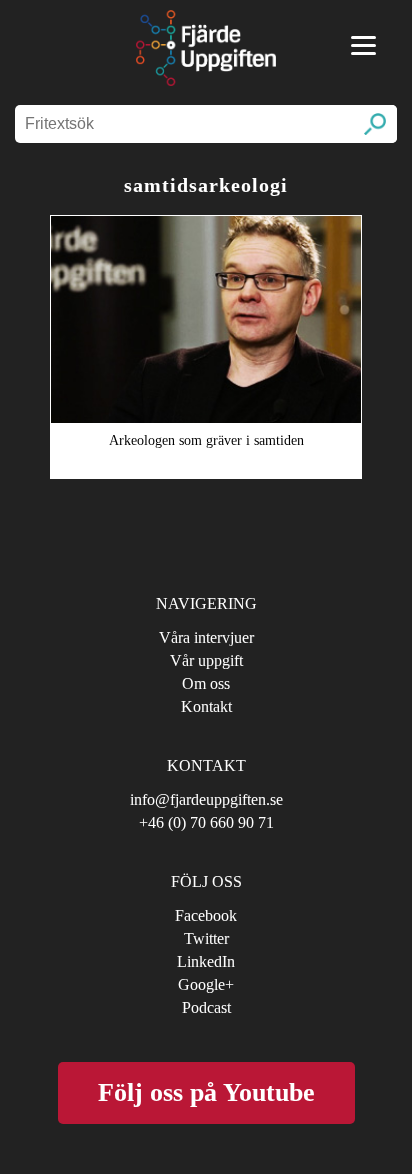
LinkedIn (206, 961)
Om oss (206, 683)
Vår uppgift (206, 660)
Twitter (206, 938)
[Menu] (363, 45)
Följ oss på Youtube (206, 1092)
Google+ (206, 984)
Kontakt (206, 706)
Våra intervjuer (206, 637)
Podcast (206, 1007)
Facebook (206, 915)
